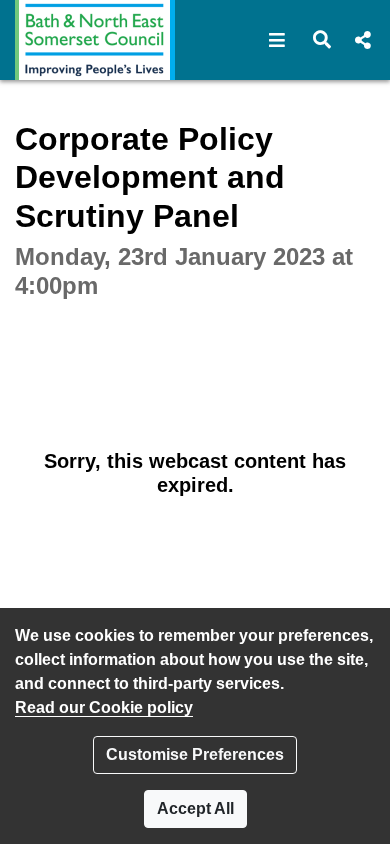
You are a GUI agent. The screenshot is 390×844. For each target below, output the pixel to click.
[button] (277, 40)
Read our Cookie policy (104, 707)
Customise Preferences (195, 754)
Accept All (195, 808)
